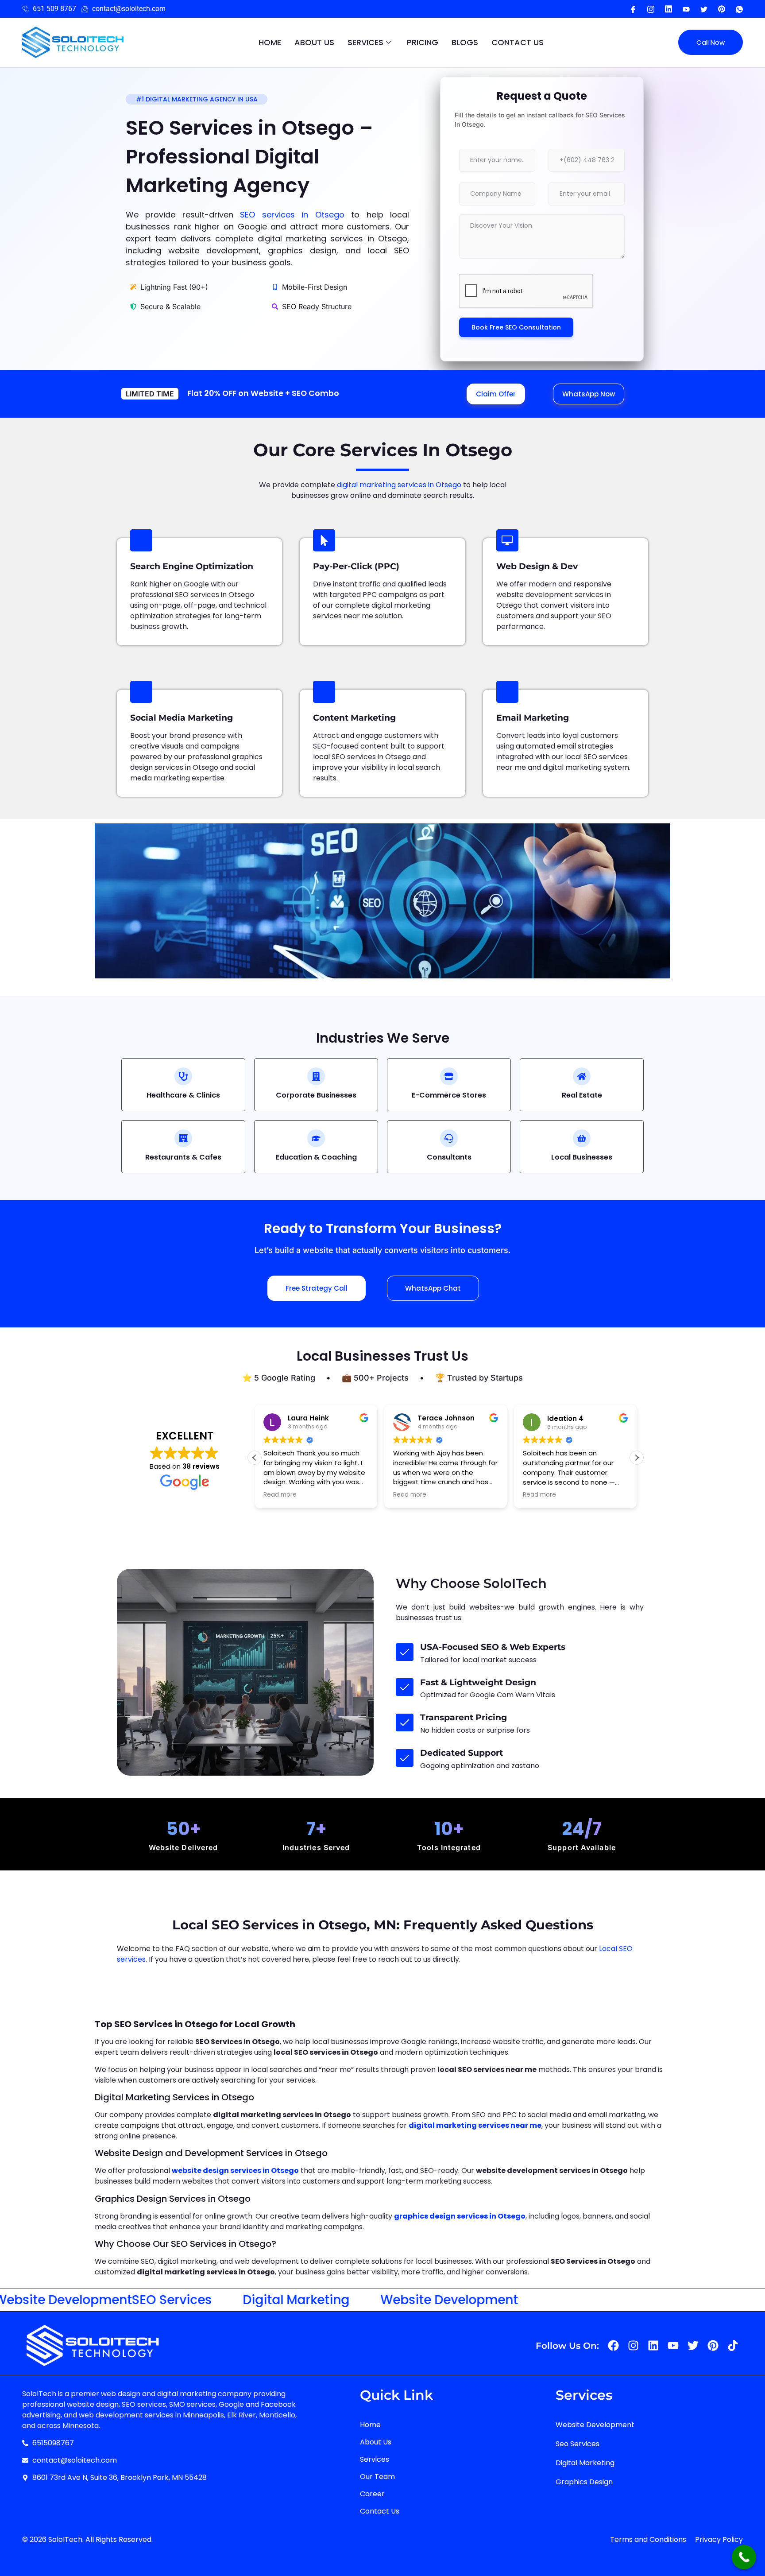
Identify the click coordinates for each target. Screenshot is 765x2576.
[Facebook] (633, 9)
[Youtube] (668, 9)
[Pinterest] (722, 9)
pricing (423, 42)
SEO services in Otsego (292, 215)
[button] (637, 1458)
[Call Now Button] (744, 2557)
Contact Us (518, 42)
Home (270, 42)
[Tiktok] (733, 2345)
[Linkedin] (653, 2345)
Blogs (465, 42)
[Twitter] (704, 9)
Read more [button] (280, 1495)
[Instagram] (651, 9)
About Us (314, 42)
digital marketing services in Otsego (399, 485)
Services (365, 42)
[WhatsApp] (739, 9)
